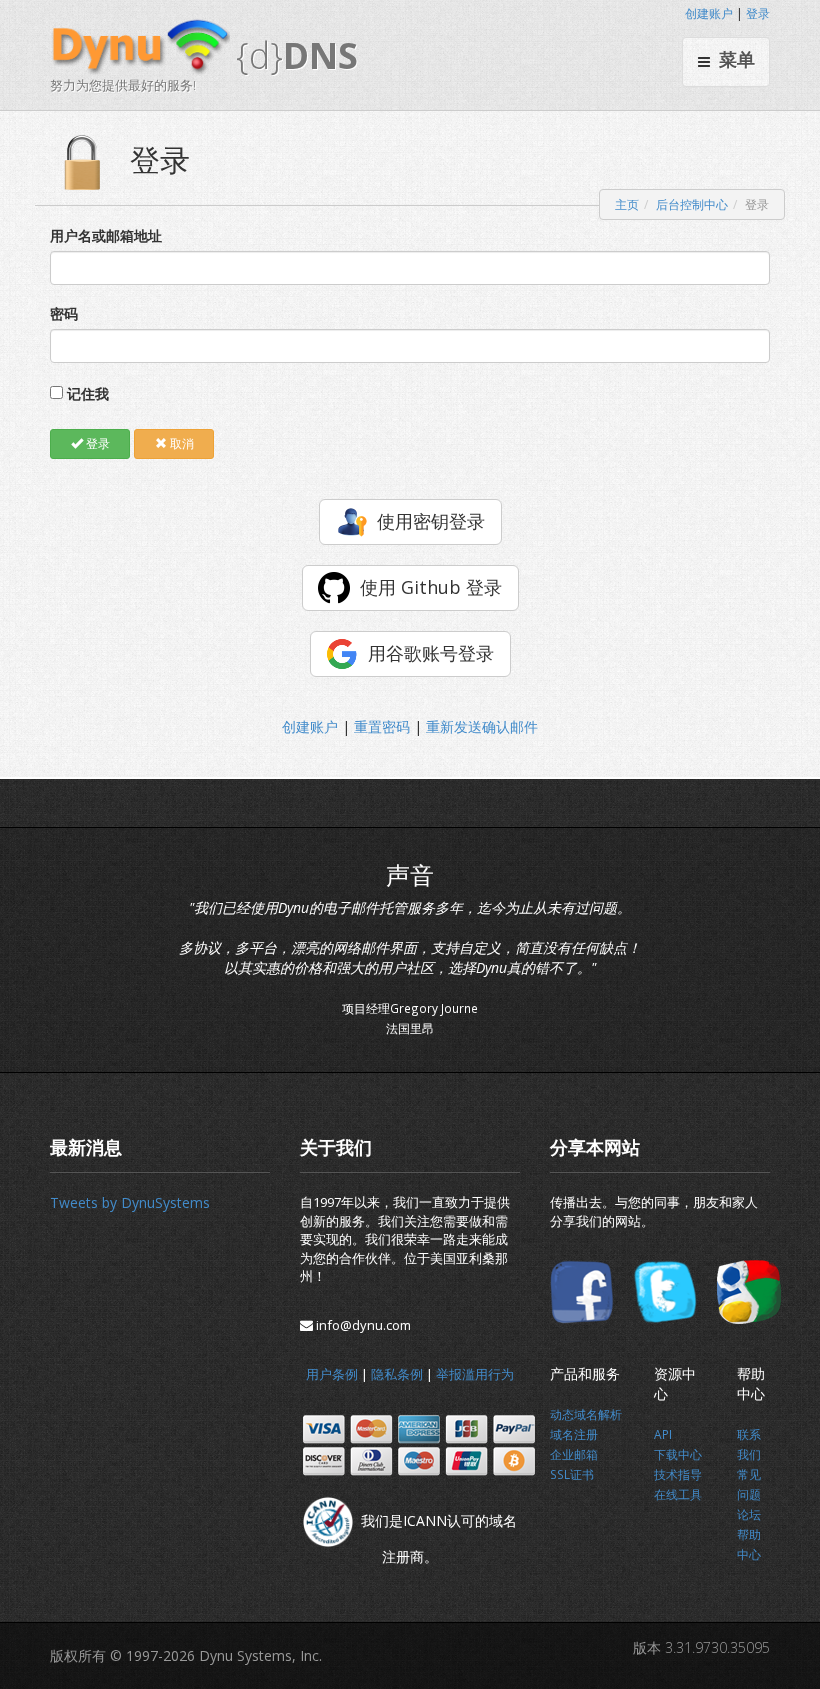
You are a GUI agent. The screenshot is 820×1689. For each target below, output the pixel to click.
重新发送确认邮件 (482, 726)
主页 (627, 204)
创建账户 (709, 13)
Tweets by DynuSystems (130, 1202)
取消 (180, 443)
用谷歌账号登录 (431, 653)
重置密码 (382, 726)
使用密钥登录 (431, 521)
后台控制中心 (692, 204)
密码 (64, 313)
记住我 (88, 393)
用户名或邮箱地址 (106, 235)
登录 (758, 13)
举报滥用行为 (475, 1374)
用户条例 (332, 1374)
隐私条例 (397, 1374)
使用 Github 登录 (431, 587)
